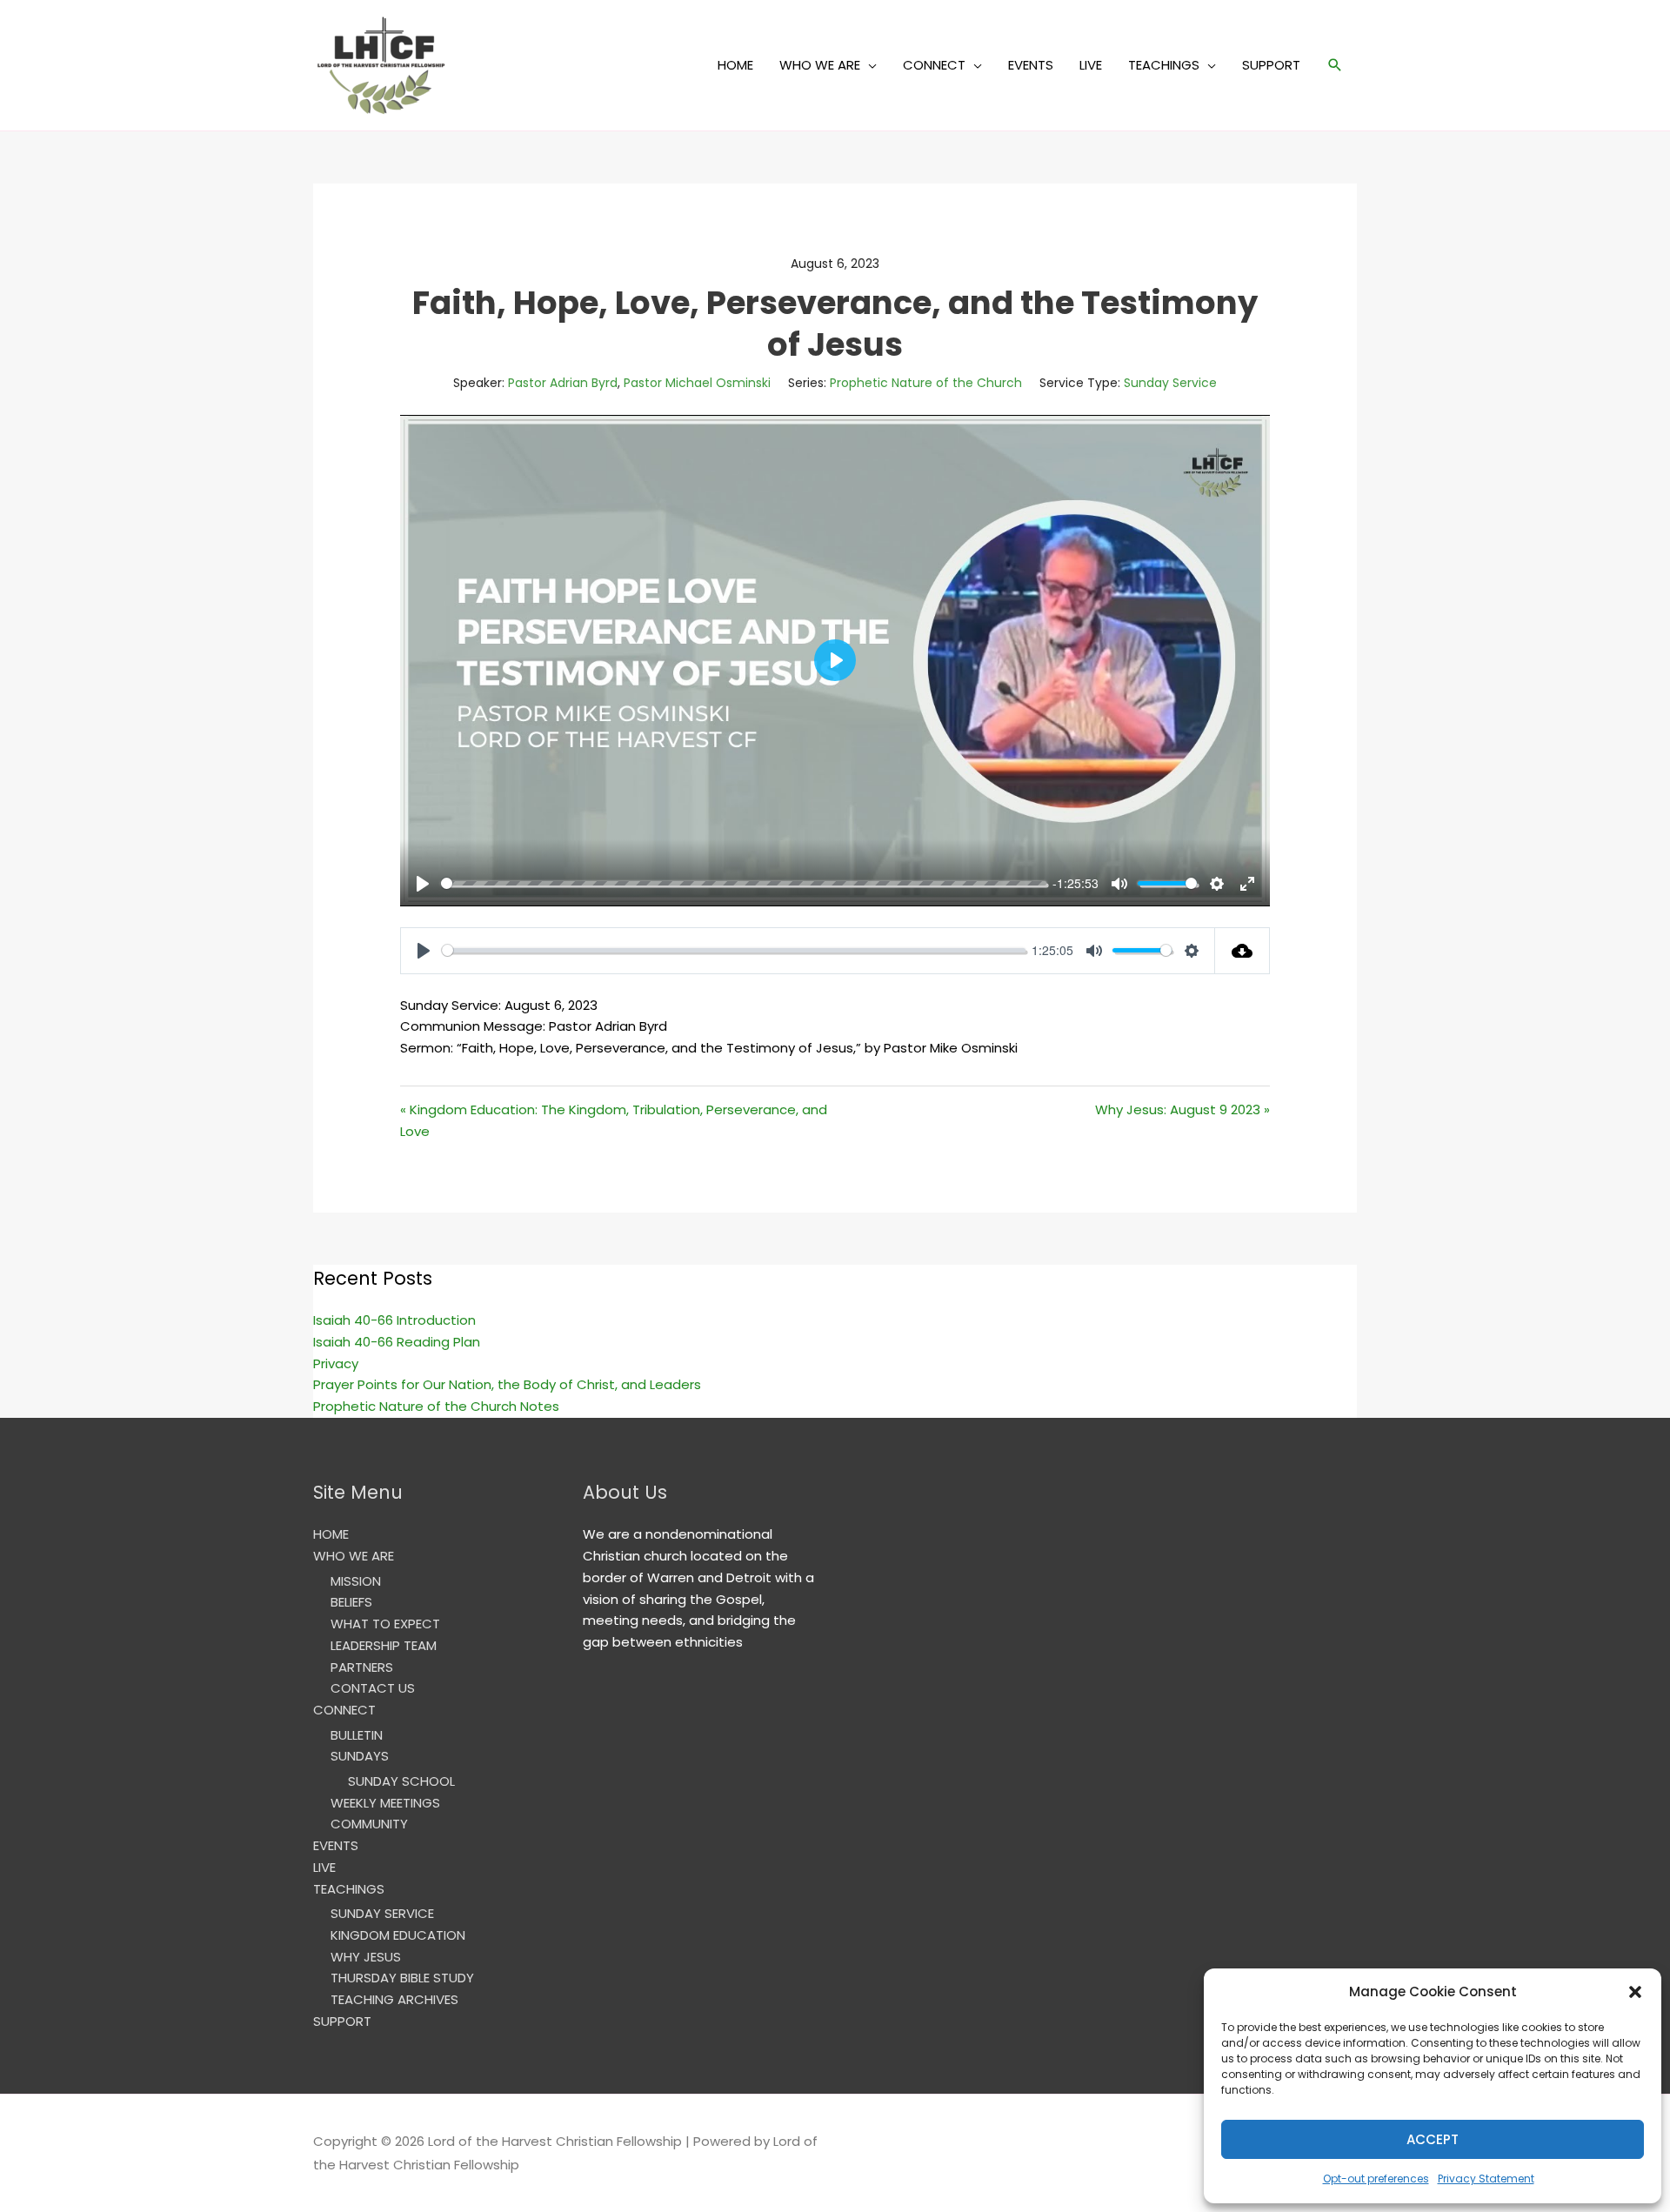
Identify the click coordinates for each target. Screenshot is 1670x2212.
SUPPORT (1271, 65)
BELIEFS (351, 1602)
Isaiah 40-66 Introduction (394, 1320)
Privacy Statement (1486, 2179)
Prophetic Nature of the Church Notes (436, 1406)
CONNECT (934, 65)
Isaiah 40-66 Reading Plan (397, 1342)
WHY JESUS (366, 1957)
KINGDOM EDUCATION (398, 1935)
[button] (1635, 1992)
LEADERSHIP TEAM (384, 1645)
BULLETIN (357, 1735)
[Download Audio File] (1242, 951)
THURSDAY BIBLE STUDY (402, 1978)
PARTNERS (362, 1667)
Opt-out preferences (1376, 2179)
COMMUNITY (369, 1824)
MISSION (356, 1581)
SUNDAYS (360, 1756)
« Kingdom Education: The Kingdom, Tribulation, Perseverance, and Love (614, 1120)
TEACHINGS (1164, 65)
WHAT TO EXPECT (385, 1624)
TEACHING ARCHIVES (394, 1999)
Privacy (336, 1363)
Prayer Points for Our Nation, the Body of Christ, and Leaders (507, 1384)
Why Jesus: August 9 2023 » (1182, 1109)
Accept (1433, 2139)
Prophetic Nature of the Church (926, 383)
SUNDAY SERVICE (382, 1913)
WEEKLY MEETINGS (385, 1803)
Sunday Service (1170, 383)
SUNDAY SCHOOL (401, 1781)
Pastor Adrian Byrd (563, 383)
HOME (735, 65)
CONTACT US (373, 1688)
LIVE (1091, 65)
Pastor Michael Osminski (697, 383)
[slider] (744, 883)
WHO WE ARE (820, 65)
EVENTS (1031, 65)
